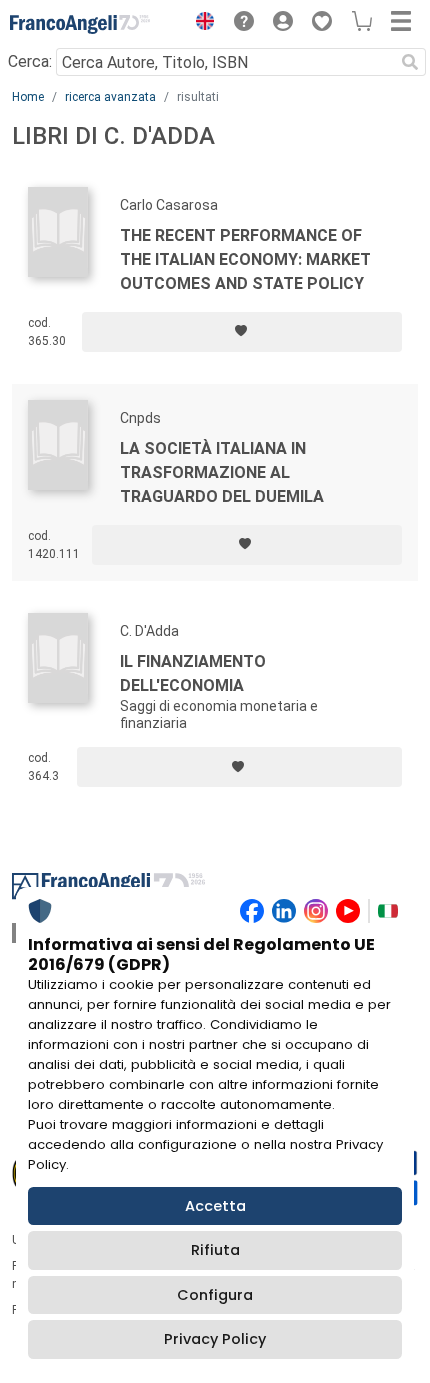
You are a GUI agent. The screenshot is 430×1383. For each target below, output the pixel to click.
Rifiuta (215, 1250)
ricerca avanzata (110, 97)
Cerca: (30, 61)
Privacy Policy (215, 1339)
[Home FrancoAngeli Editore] (80, 24)
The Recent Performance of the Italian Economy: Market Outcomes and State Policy (245, 259)
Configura (215, 1295)
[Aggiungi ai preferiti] (242, 332)
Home (28, 97)
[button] (200, 24)
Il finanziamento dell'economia (193, 673)
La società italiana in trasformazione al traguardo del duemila (222, 472)
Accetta (215, 1206)
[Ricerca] (410, 62)
